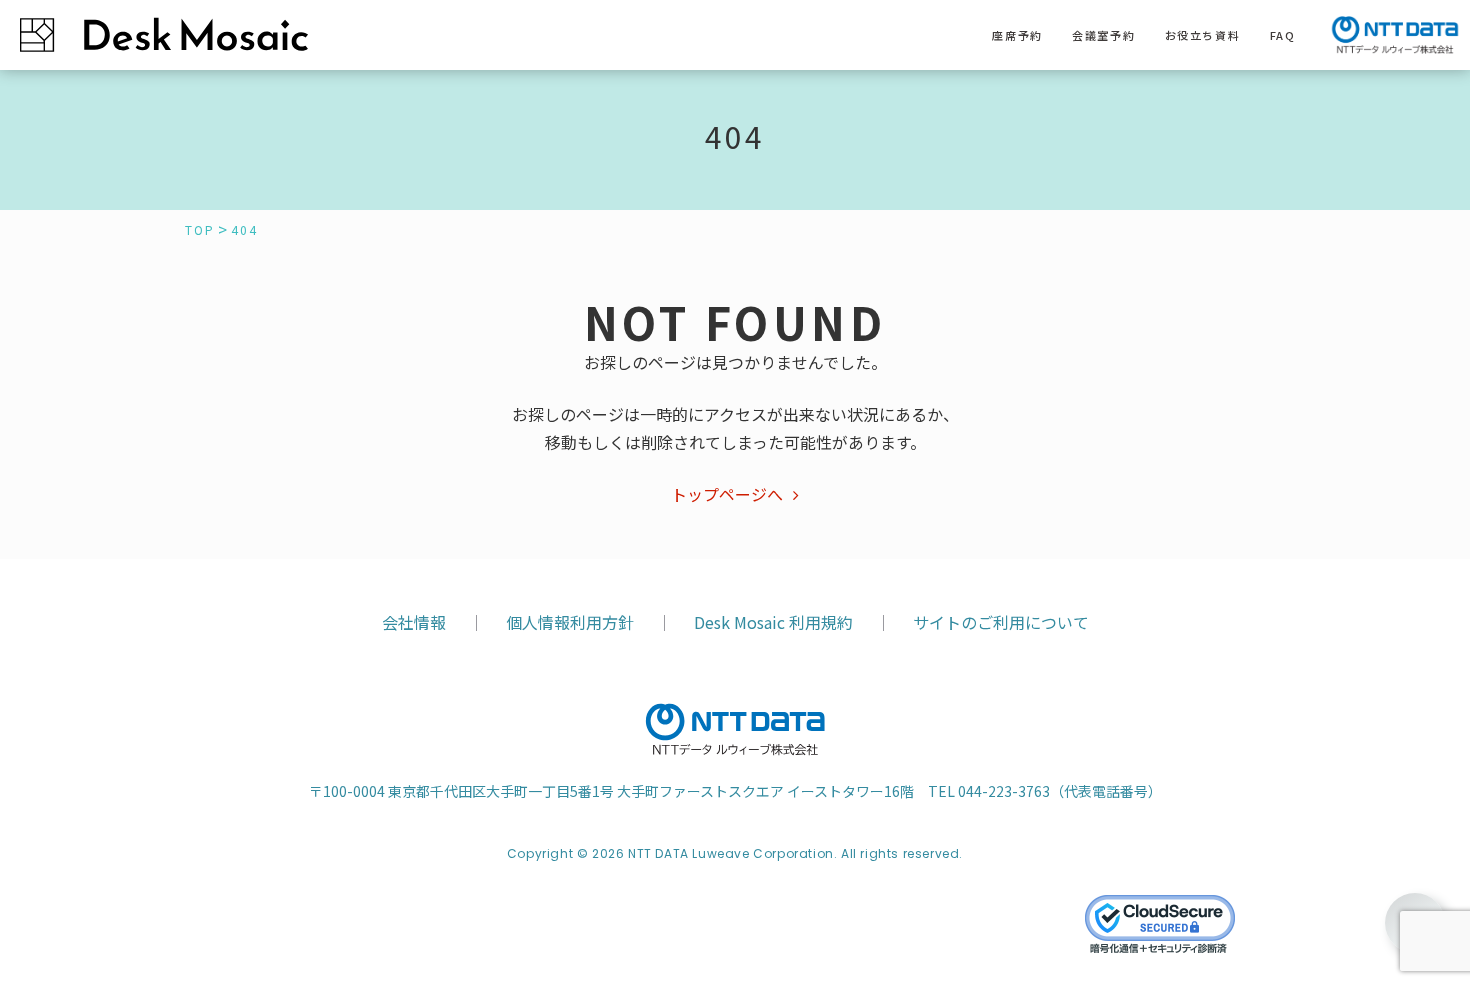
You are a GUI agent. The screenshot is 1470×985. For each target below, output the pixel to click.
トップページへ (727, 494)
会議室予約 (1103, 35)
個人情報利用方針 (570, 622)
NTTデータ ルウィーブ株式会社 (735, 730)
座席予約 (1017, 35)
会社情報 (414, 622)
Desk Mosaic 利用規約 (773, 622)
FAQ (1283, 35)
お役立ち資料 (1203, 35)
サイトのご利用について (1001, 622)
